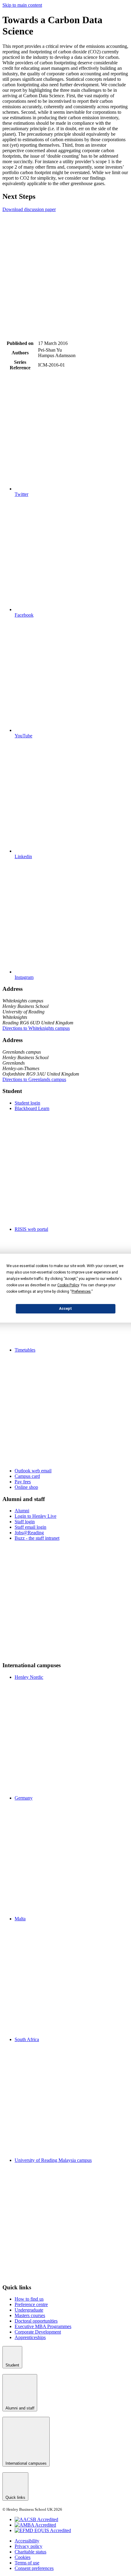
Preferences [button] (81, 1292)
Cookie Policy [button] (68, 1285)
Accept (65, 1309)
